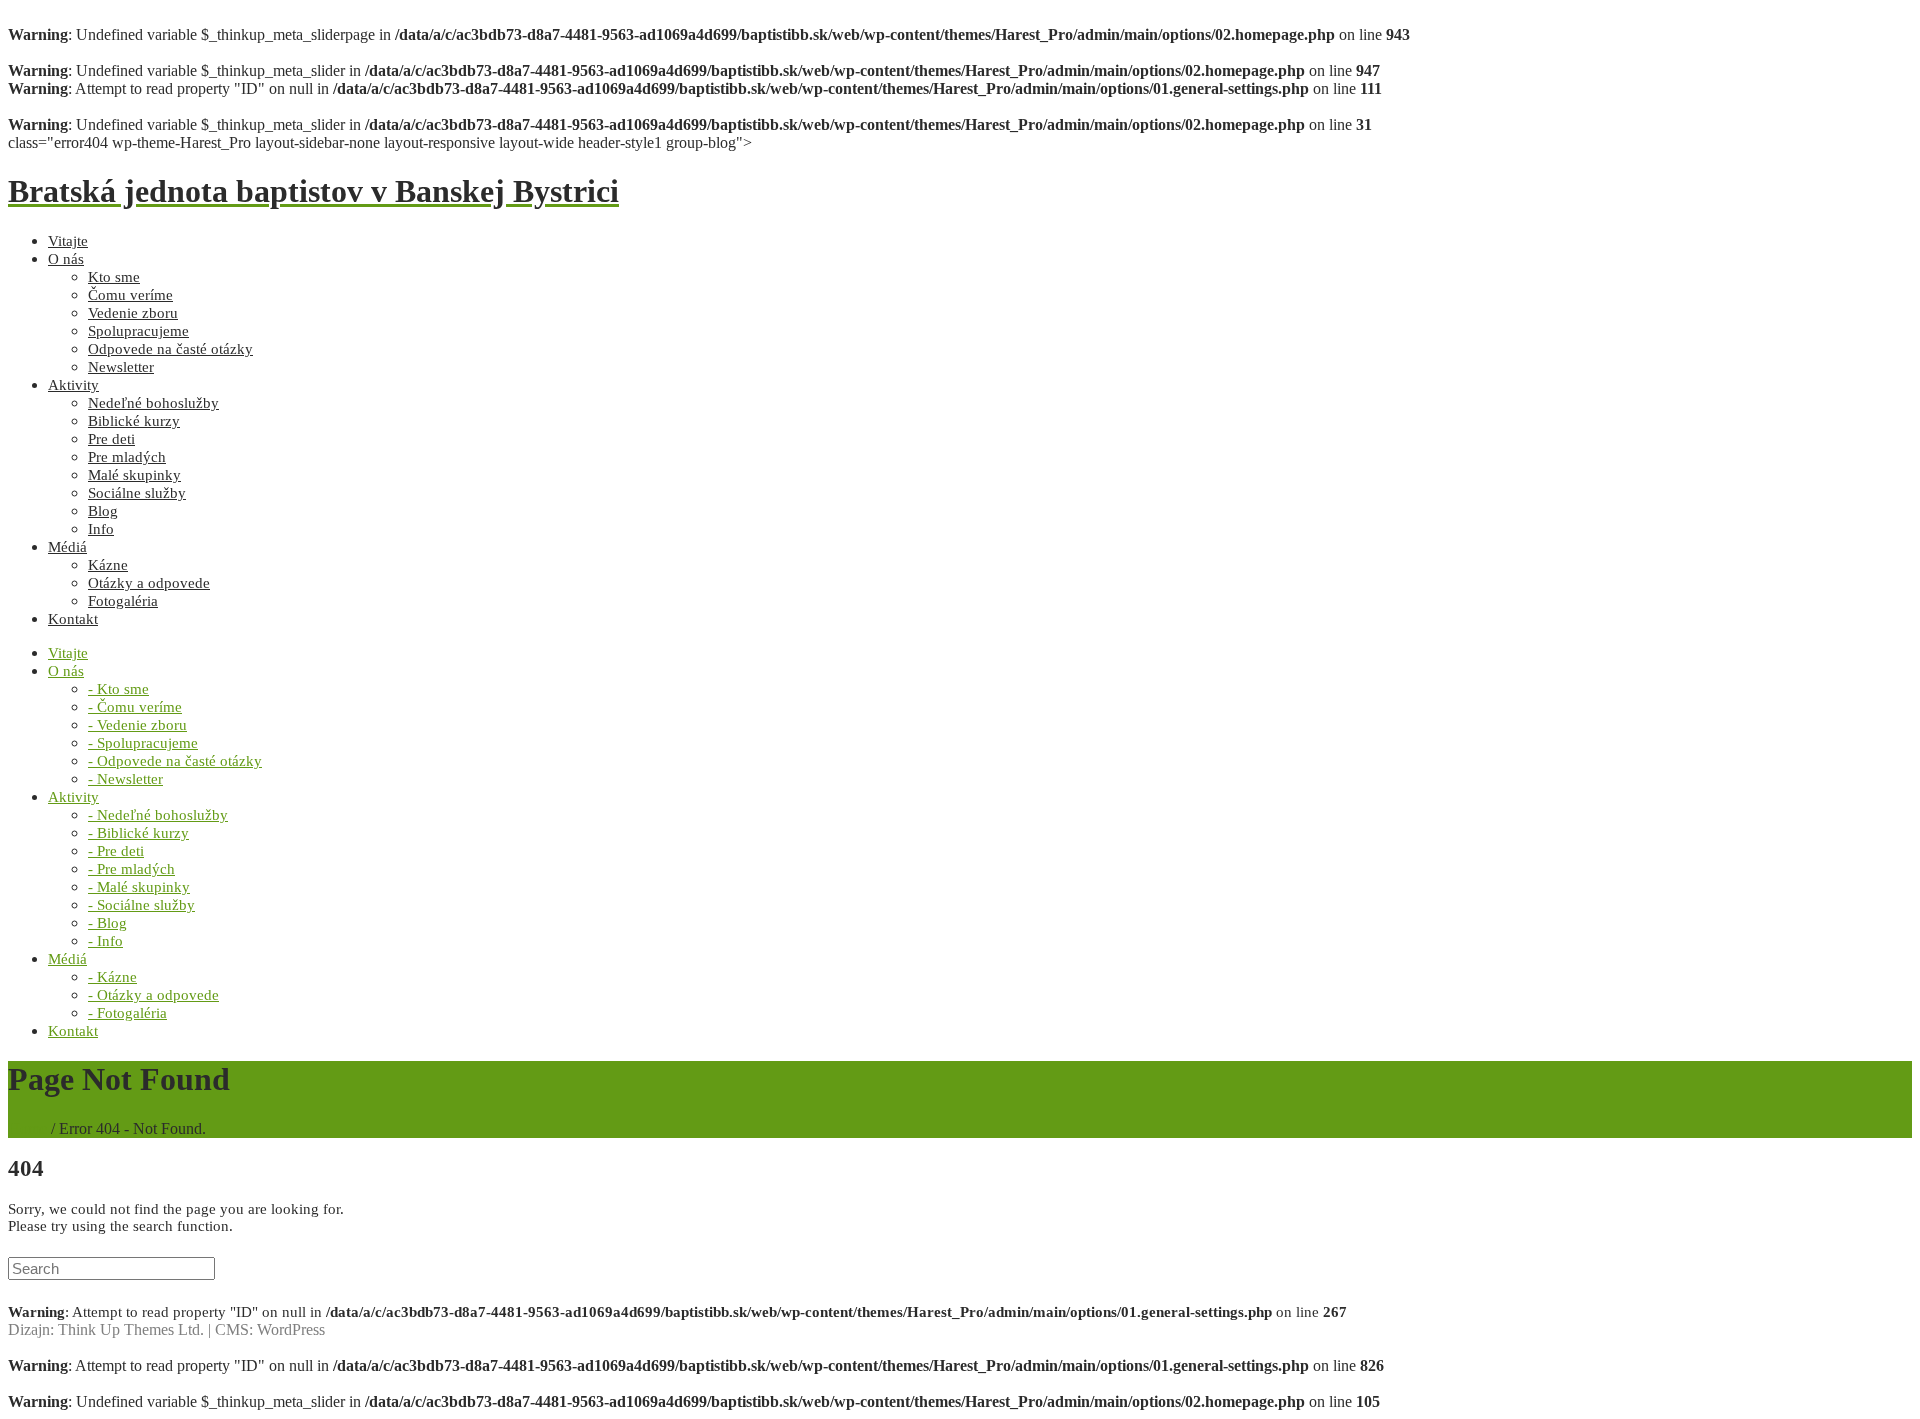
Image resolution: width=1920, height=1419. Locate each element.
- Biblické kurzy (138, 833)
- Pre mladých (131, 869)
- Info (105, 941)
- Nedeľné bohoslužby (158, 815)
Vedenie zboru (133, 313)
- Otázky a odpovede (153, 995)
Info (101, 529)
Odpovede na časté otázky (170, 349)
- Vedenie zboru (137, 725)
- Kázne (112, 977)
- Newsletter (125, 779)
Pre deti (111, 439)
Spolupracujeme (138, 331)
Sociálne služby (137, 493)
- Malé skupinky (139, 887)
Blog (103, 511)
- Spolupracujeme (143, 743)
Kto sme (114, 277)
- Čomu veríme (135, 707)
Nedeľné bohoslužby (153, 403)
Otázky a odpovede (149, 583)
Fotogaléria (123, 601)
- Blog (107, 923)
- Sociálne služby (141, 905)
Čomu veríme (130, 295)
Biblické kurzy (134, 421)
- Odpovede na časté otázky (175, 761)
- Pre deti (116, 851)
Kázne (108, 565)
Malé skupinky (134, 475)
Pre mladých (127, 457)
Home (27, 1128)
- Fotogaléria (127, 1013)
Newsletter (121, 367)
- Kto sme (118, 689)
